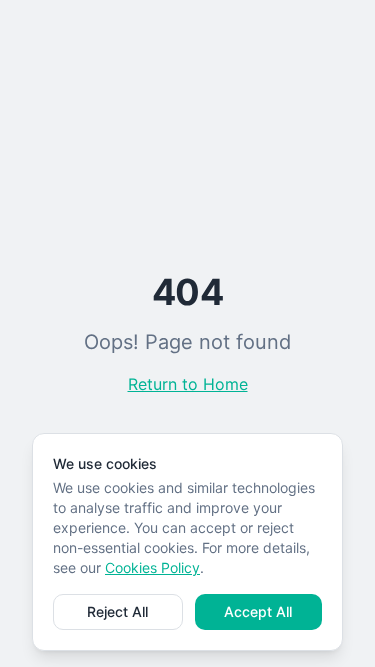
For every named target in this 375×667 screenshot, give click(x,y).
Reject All (117, 611)
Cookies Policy (152, 567)
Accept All (258, 611)
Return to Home (188, 384)
